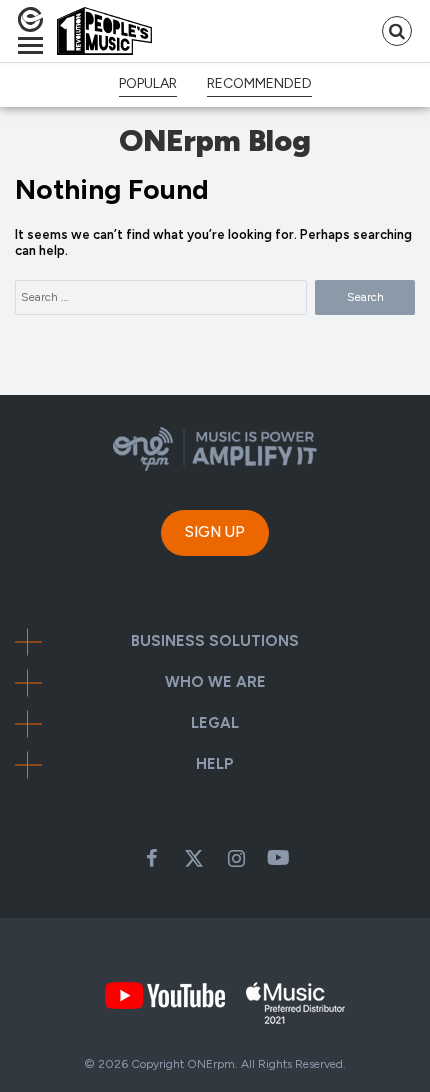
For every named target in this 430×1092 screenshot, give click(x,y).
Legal (215, 723)
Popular (148, 83)
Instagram (236, 858)
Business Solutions (215, 641)
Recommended (259, 83)
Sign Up (215, 532)
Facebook (152, 858)
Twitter (194, 858)
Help (215, 764)
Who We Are (215, 682)
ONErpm (211, 1064)
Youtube (278, 858)
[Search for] (397, 31)
